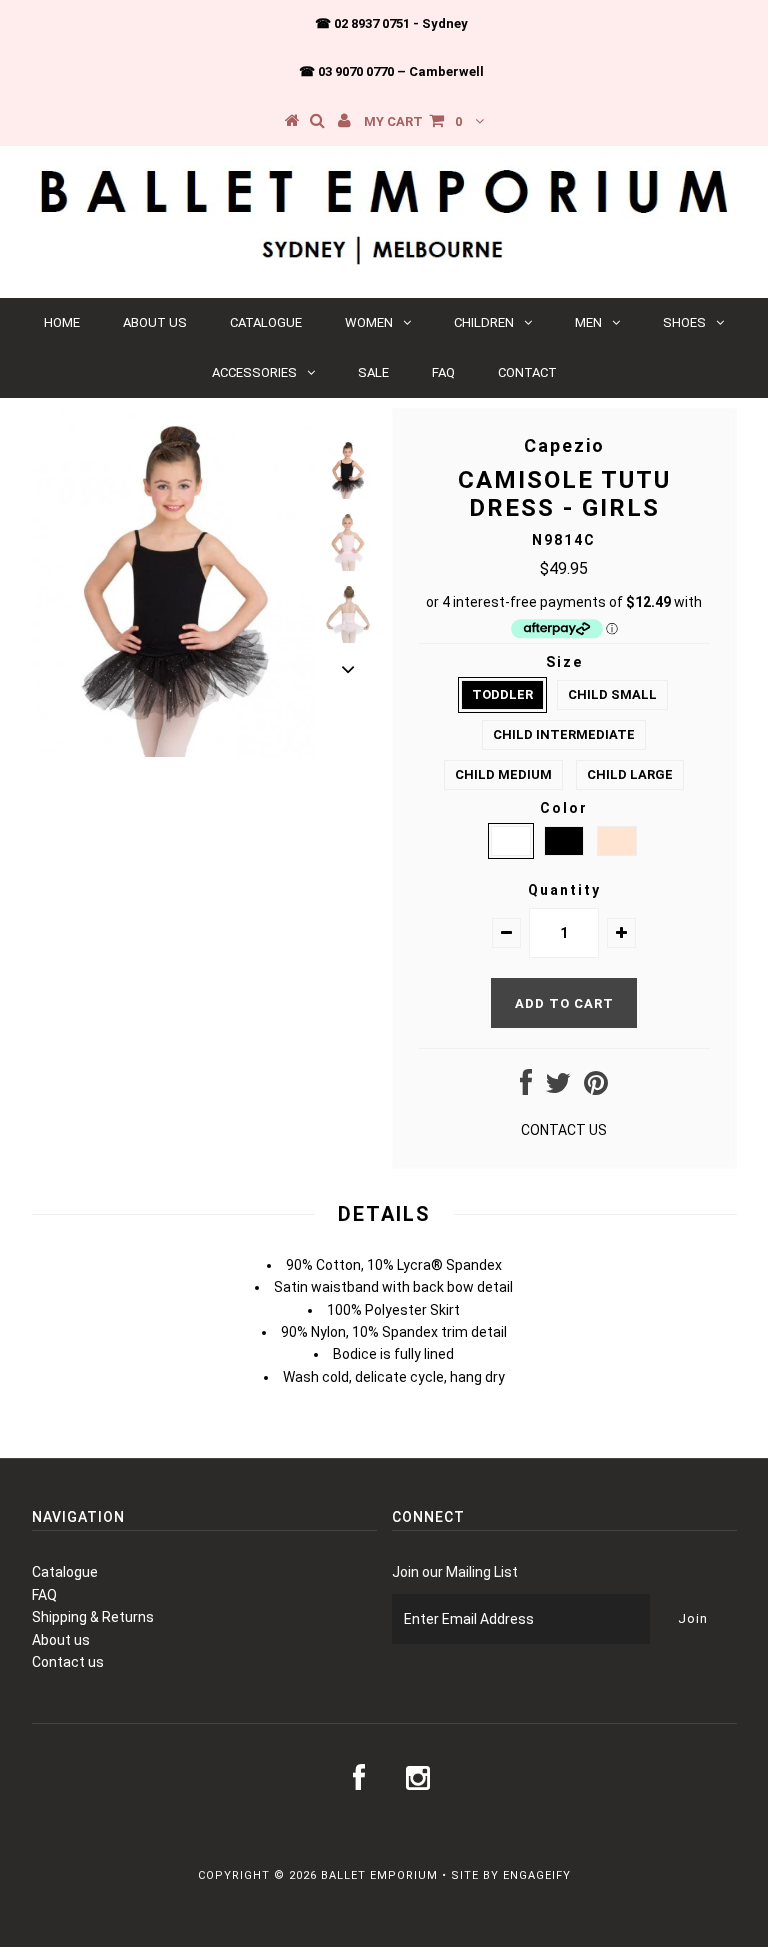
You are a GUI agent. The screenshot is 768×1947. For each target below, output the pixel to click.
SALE (373, 372)
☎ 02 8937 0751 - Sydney (391, 23)
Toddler (502, 694)
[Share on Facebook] (526, 1088)
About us (155, 322)
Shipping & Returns (93, 1617)
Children (484, 322)
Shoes (684, 322)
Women (369, 322)
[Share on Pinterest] (596, 1088)
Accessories (254, 372)
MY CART (413, 121)
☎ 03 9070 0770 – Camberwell (391, 71)
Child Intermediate (564, 734)
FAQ (443, 372)
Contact (527, 372)
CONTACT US (564, 1130)
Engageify (537, 1875)
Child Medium (503, 774)
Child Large (630, 774)
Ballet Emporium (379, 1875)
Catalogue (266, 322)
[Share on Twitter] (558, 1088)
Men (588, 322)
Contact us (68, 1662)
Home (62, 322)
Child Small (612, 694)
